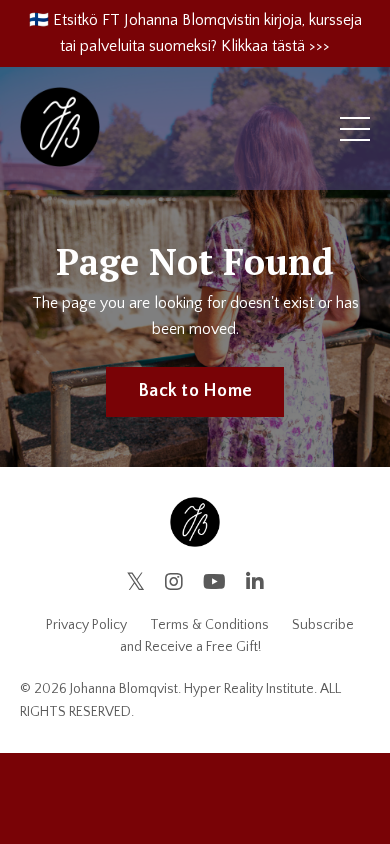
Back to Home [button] (195, 391)
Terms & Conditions (209, 625)
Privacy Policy (86, 625)
